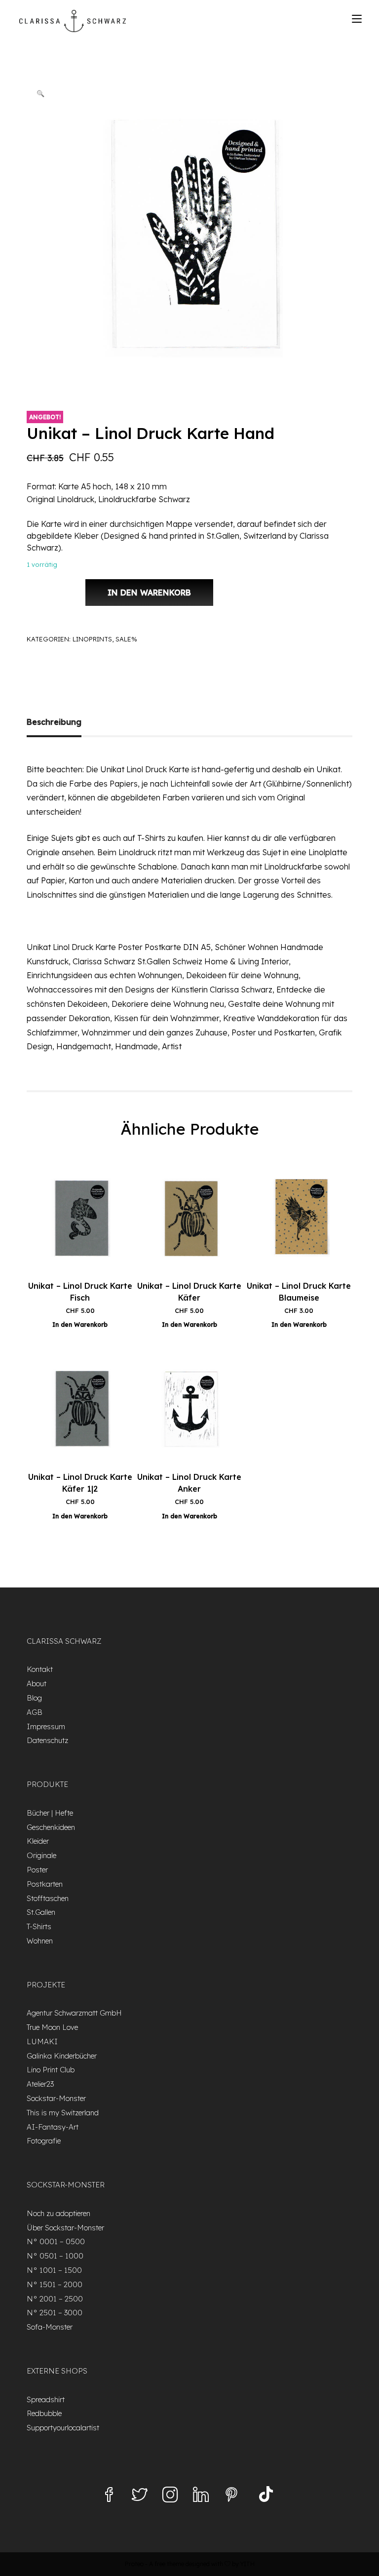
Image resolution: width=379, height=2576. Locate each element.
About (37, 1684)
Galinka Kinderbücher (62, 2056)
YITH (247, 2564)
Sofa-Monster (50, 2327)
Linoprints (92, 639)
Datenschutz (47, 1740)
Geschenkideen (51, 1827)
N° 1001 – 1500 (54, 2270)
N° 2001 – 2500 (55, 2299)
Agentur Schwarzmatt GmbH (74, 2013)
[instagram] (170, 2496)
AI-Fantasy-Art (53, 2127)
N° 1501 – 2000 (55, 2284)
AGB (35, 1712)
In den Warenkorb (149, 593)
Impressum (46, 1726)
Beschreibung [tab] (54, 722)
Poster (37, 1870)
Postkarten (45, 1884)
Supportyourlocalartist (63, 2428)
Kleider (38, 1841)
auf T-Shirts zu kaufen (163, 838)
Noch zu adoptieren (58, 2213)
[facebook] (109, 2496)
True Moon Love (52, 2027)
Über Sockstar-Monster (65, 2228)
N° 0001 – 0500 (56, 2241)
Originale (41, 1855)
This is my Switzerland (63, 2113)
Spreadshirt (46, 2399)
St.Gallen (41, 1912)
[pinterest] (231, 2496)
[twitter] (140, 2496)
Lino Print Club (51, 2070)
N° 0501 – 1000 (55, 2256)
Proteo (134, 2564)
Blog (34, 1698)
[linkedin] (201, 2496)
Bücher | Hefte (50, 1813)
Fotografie (44, 2141)
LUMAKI (42, 2041)
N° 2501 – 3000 (55, 2313)
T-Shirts (39, 1926)
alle (280, 838)
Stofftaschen (48, 1898)
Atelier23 (40, 2084)
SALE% (126, 639)
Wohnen (40, 1941)
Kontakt (40, 1669)
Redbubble (44, 2413)
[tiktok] (266, 2496)
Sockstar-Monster (56, 2098)
